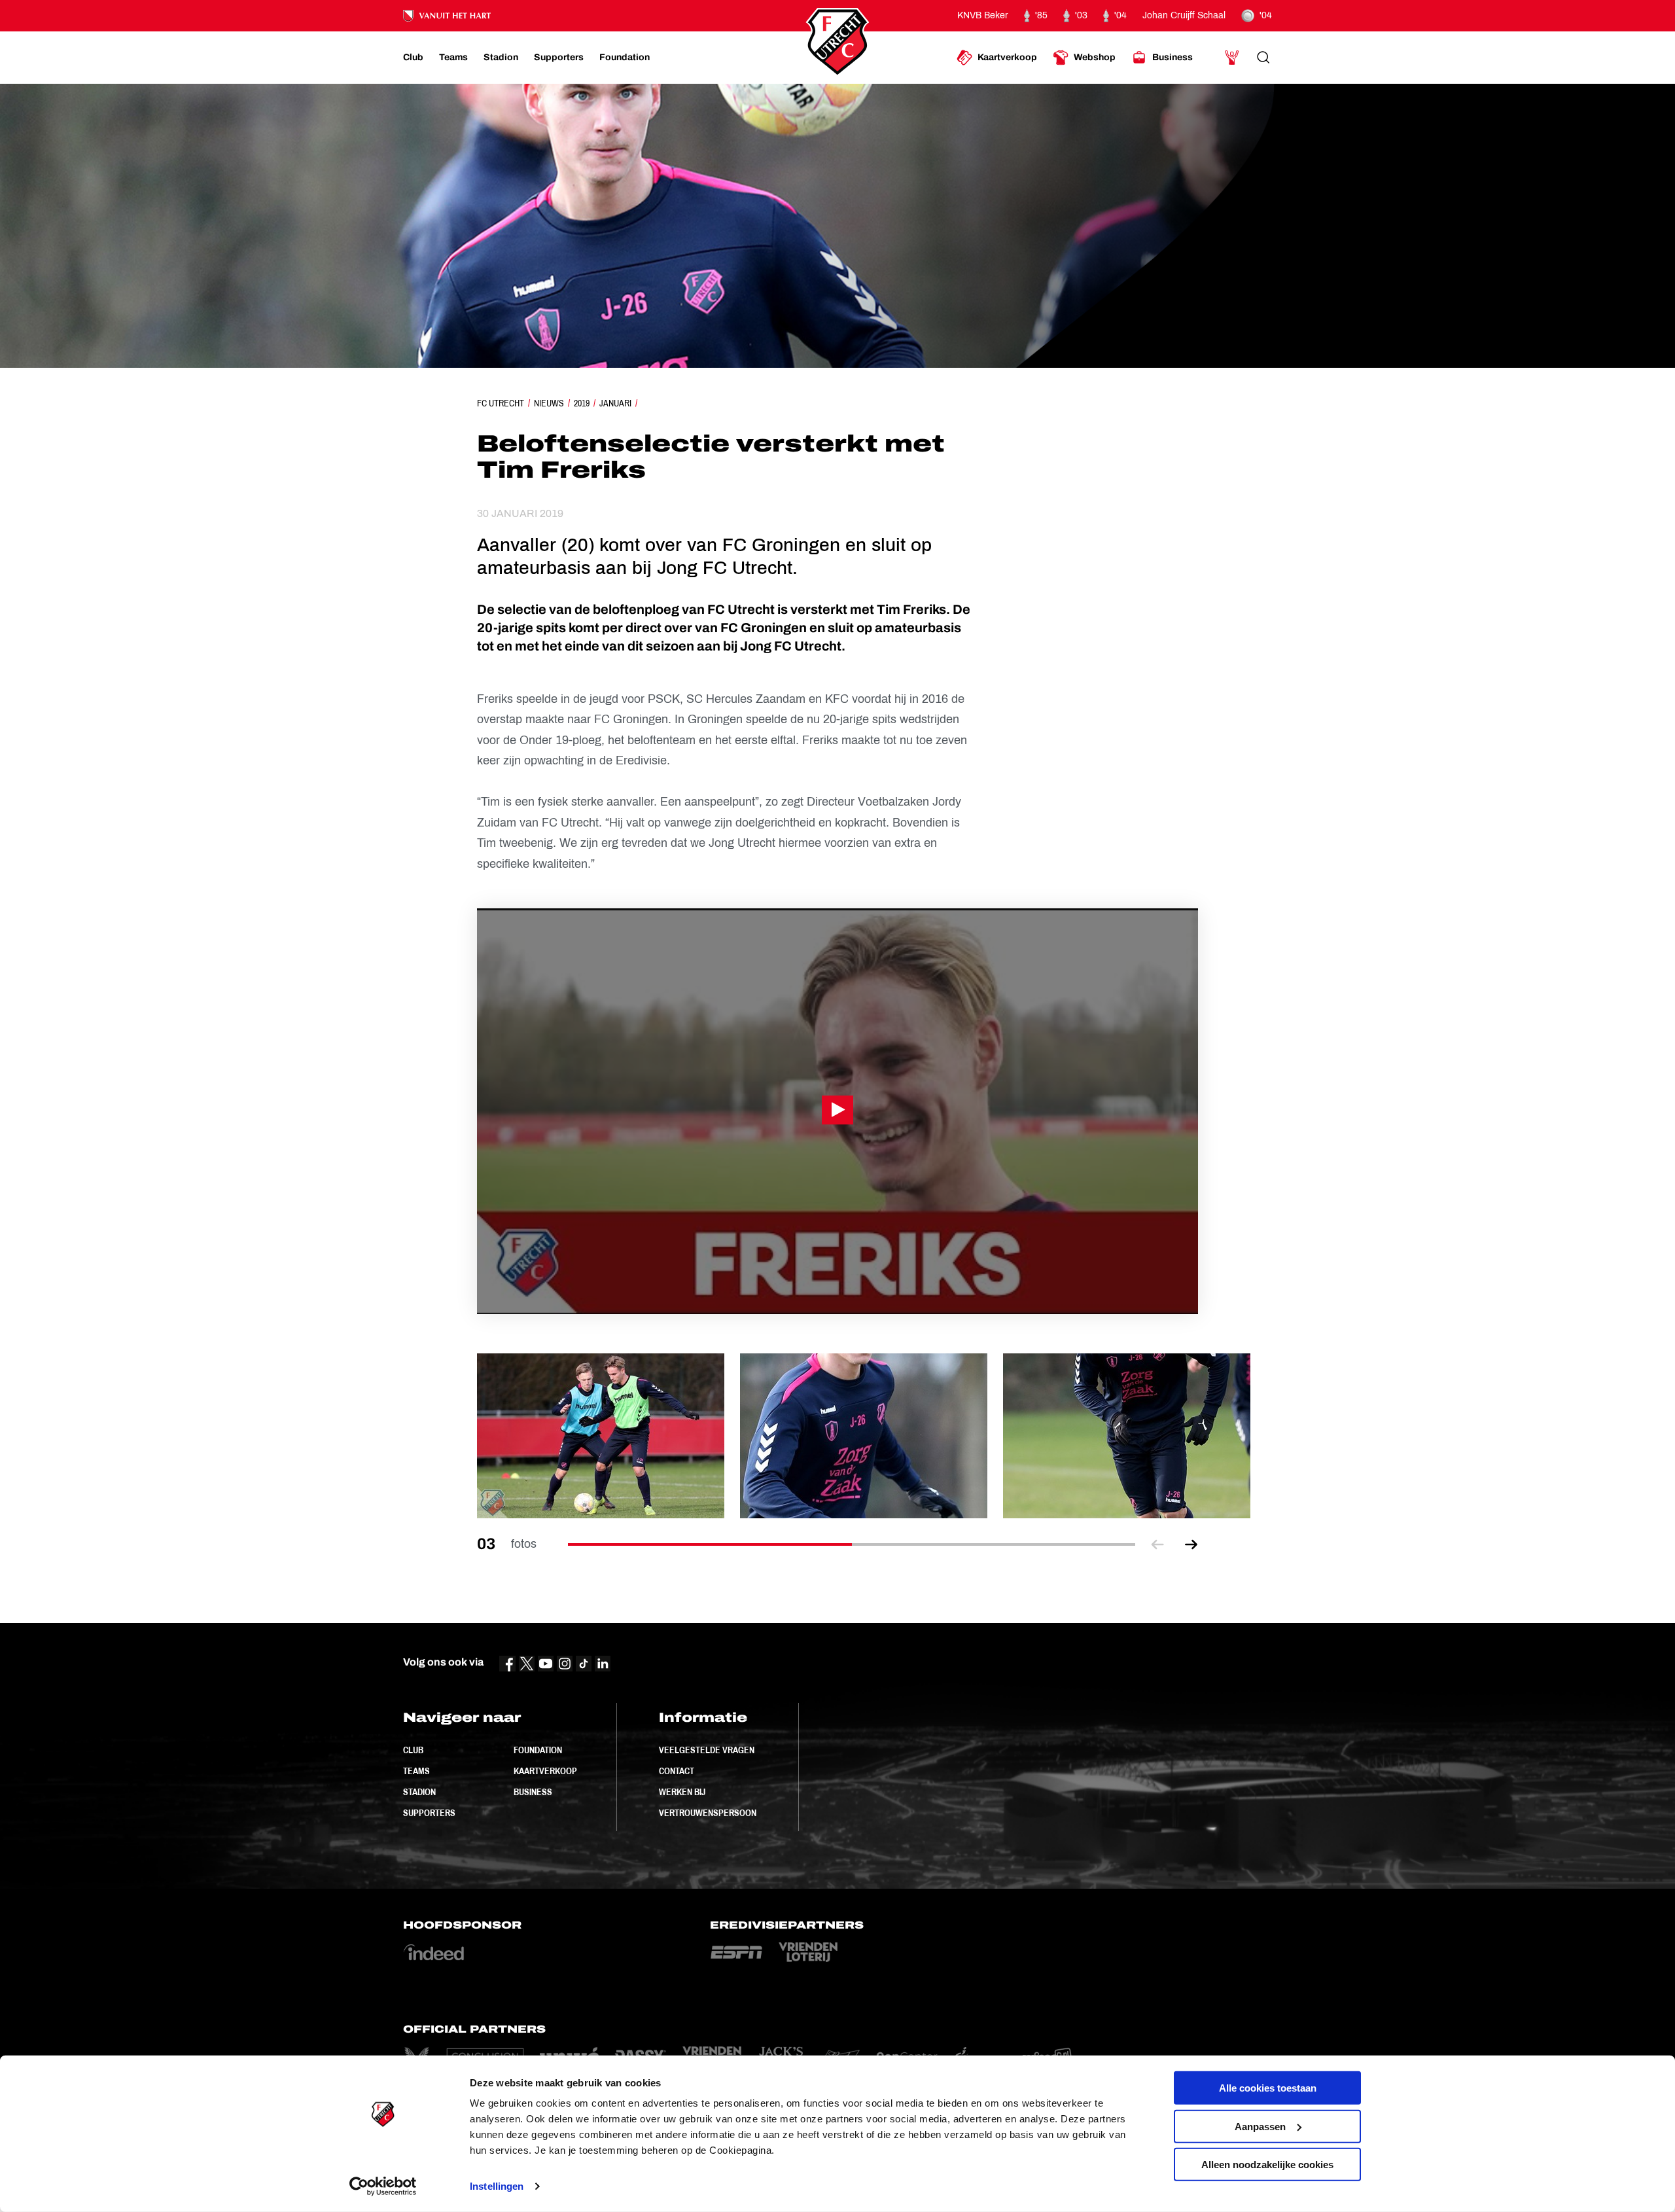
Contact (677, 1771)
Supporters (429, 1813)
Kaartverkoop (545, 1771)
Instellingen (497, 2186)
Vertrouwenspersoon (708, 1813)
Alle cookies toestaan (1268, 2088)
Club (413, 1750)
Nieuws (549, 403)
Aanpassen (1260, 2126)
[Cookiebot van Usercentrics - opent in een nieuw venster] (383, 2186)
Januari (615, 403)
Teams (416, 1771)
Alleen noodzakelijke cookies (1267, 2165)
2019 (582, 403)
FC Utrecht (501, 403)
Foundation (538, 1750)
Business (533, 1792)
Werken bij (682, 1792)
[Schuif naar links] (1157, 1544)
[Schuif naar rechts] (1191, 1544)
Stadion (419, 1792)
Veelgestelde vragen (707, 1750)
